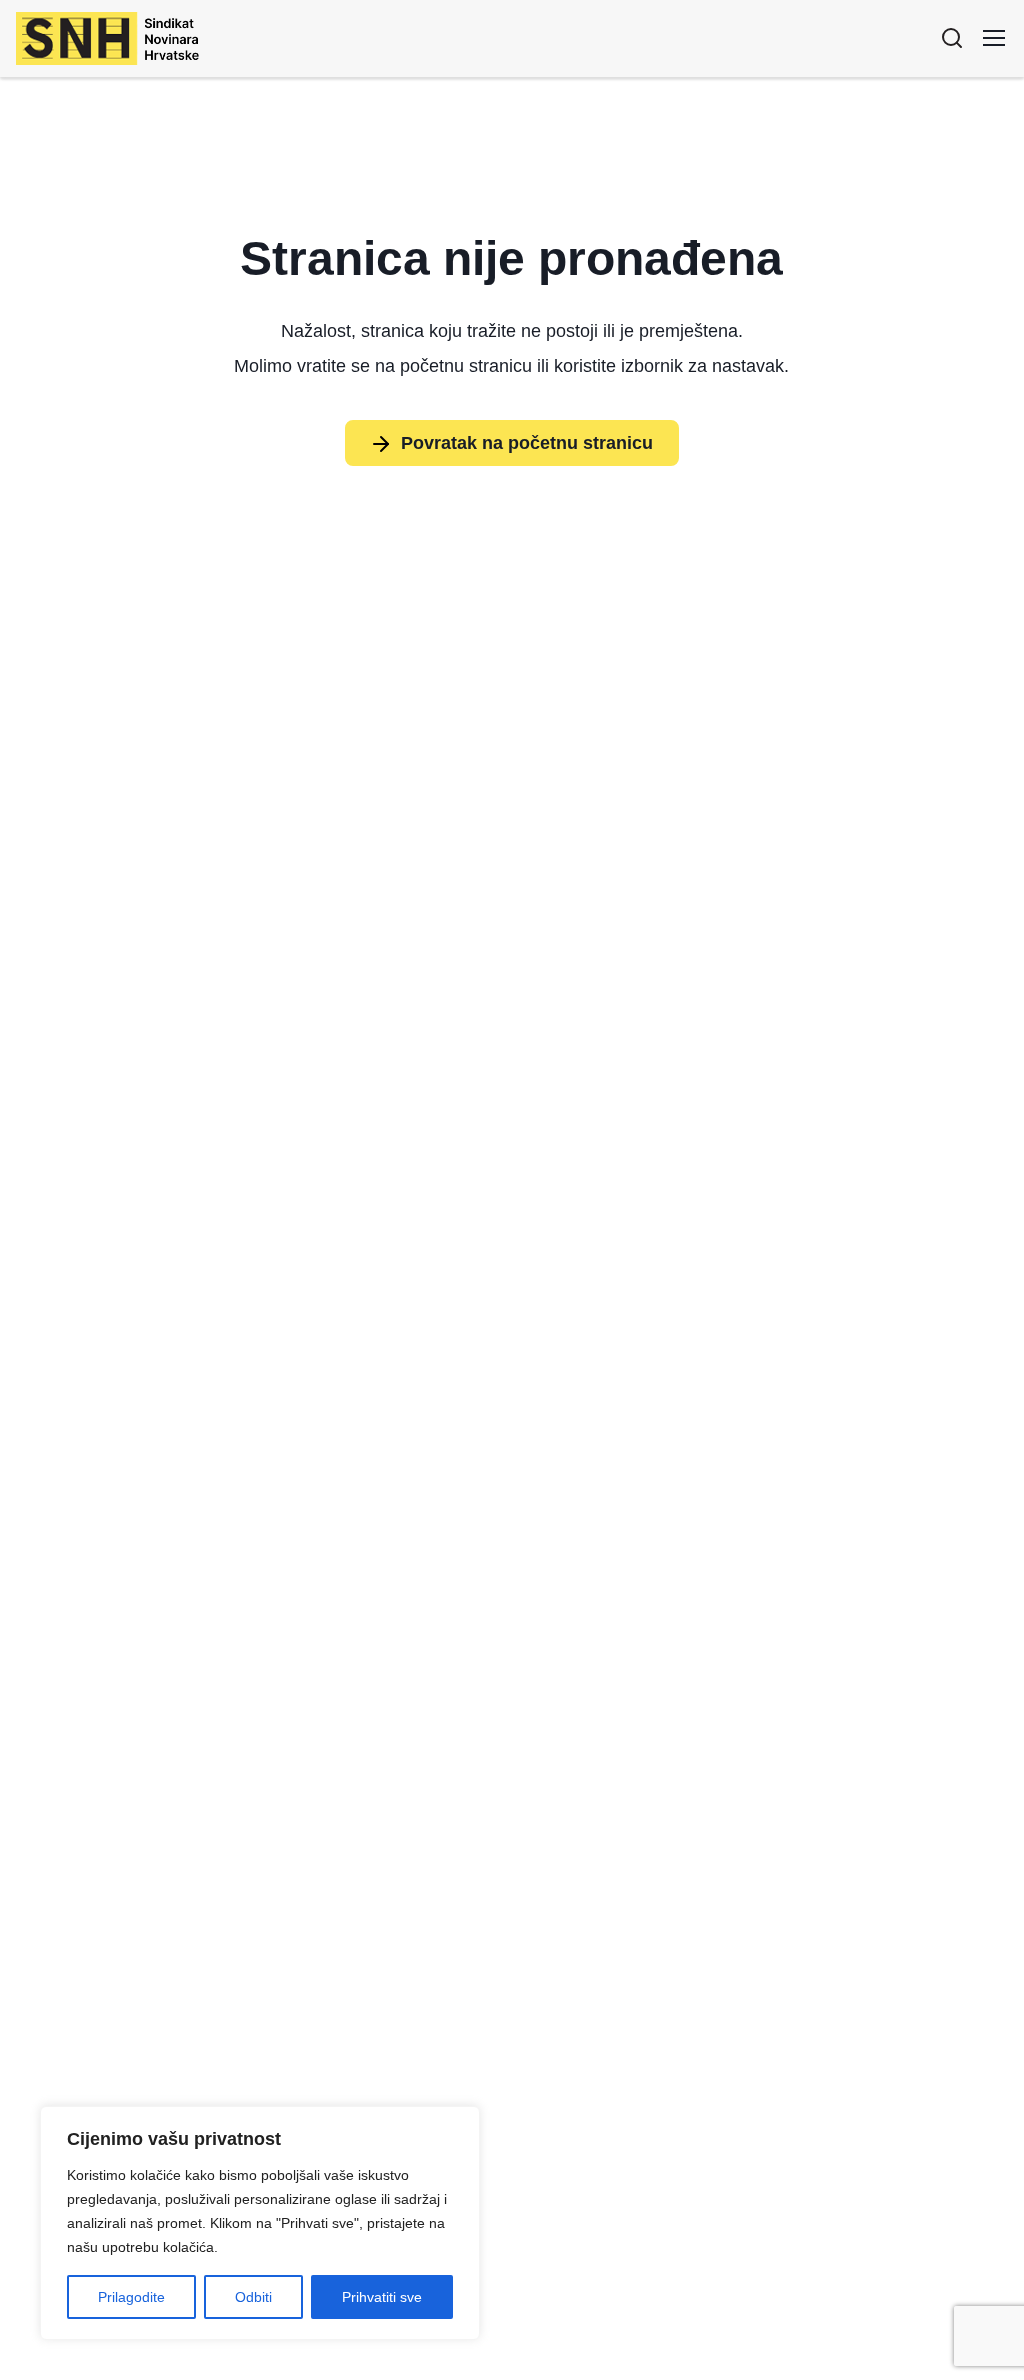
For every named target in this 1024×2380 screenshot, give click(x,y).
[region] (260, 2223)
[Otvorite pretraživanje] (952, 38)
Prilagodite (131, 2297)
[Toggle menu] (994, 38)
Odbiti (253, 2297)
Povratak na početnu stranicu (527, 443)
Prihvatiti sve (382, 2297)
